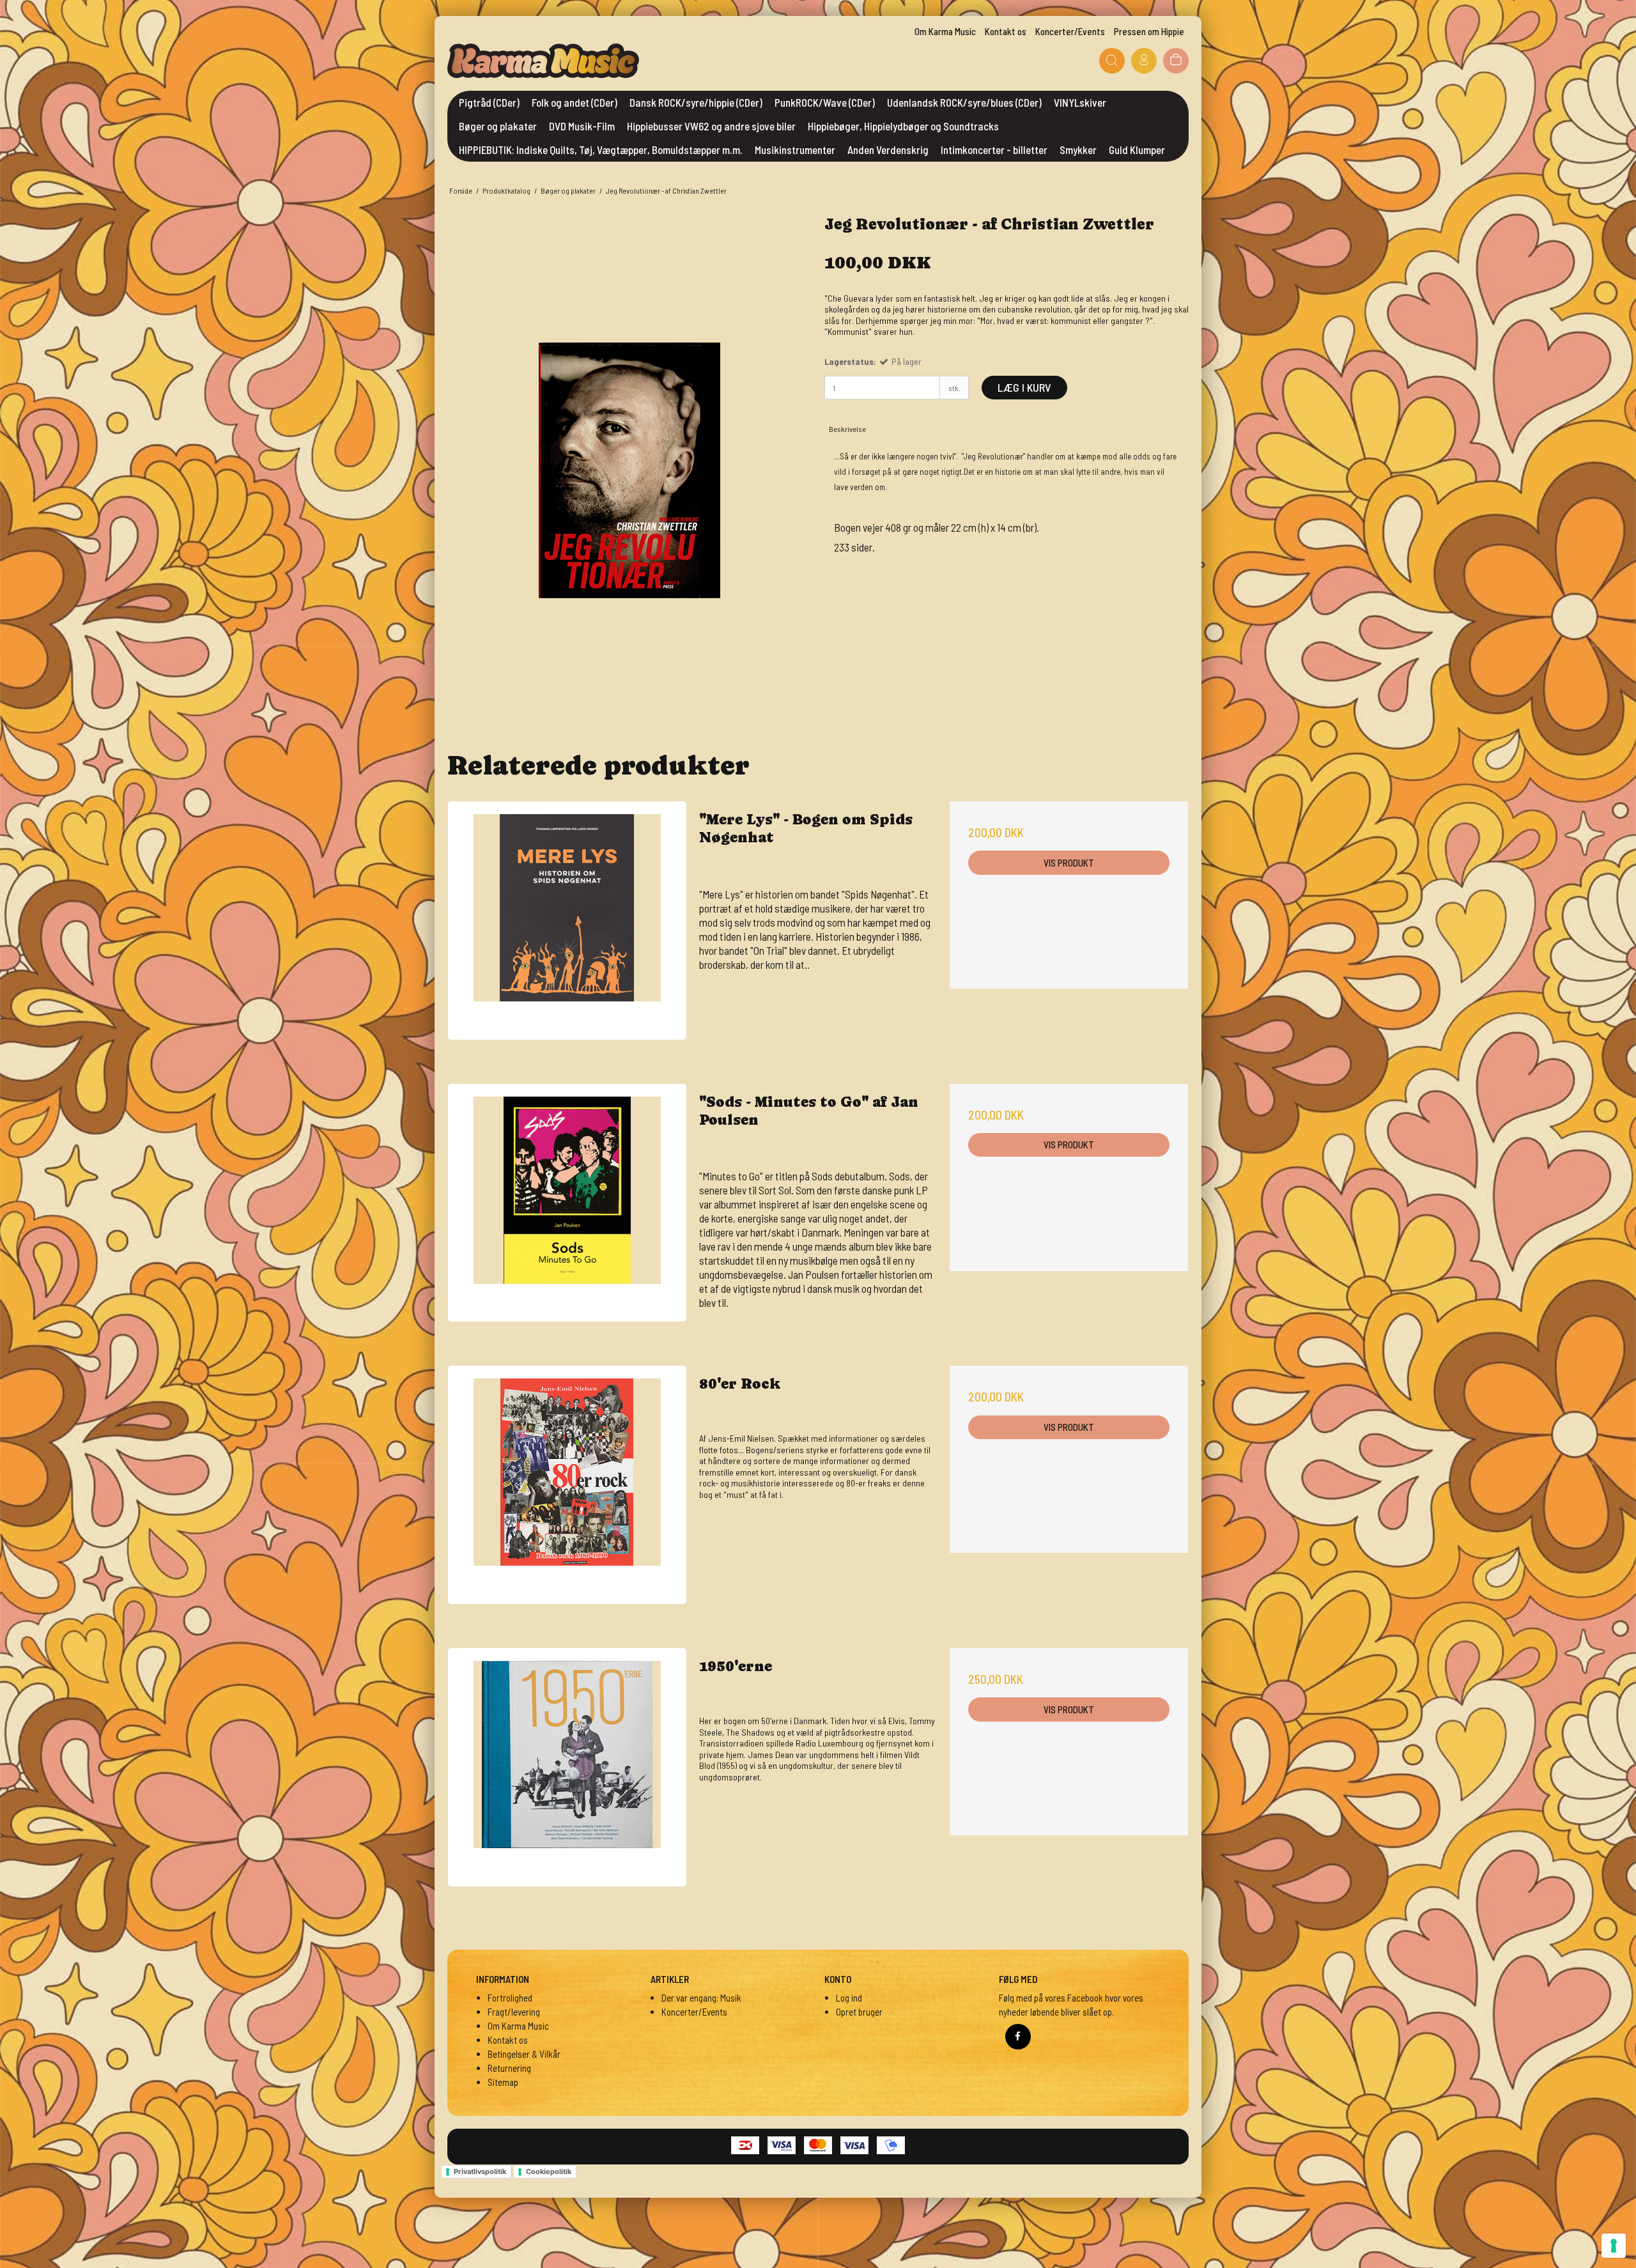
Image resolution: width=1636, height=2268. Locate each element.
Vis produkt (1069, 863)
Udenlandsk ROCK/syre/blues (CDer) (964, 102)
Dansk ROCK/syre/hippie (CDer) (696, 102)
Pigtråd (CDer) (489, 102)
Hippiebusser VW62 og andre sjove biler (711, 126)
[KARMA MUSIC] (543, 61)
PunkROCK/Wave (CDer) (825, 102)
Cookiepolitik (549, 2172)
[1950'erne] (567, 1767)
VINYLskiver (1080, 102)
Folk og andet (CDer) (575, 102)
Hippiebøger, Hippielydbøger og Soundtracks (903, 126)
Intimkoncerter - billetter (994, 150)
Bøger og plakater (498, 126)
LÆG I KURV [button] (1024, 387)
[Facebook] (1018, 2037)
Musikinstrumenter (795, 150)
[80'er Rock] (567, 1485)
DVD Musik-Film (582, 126)
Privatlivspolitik (480, 2172)
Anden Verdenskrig (888, 150)
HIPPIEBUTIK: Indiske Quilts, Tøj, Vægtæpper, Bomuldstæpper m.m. (601, 150)
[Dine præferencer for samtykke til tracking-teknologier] (1614, 2246)
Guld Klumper (1137, 150)
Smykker (1078, 150)
